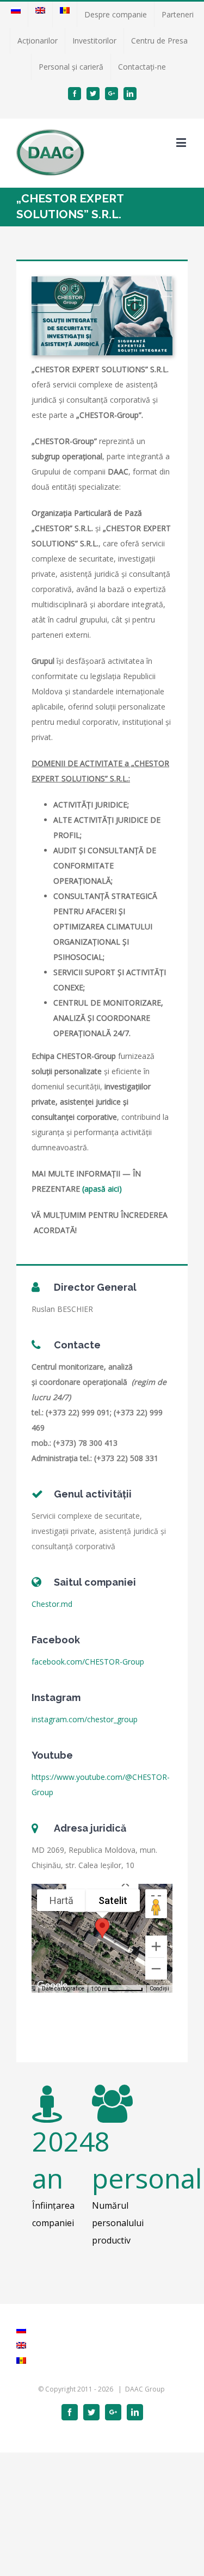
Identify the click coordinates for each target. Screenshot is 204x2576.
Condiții (159, 1989)
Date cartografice (63, 1989)
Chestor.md (52, 1604)
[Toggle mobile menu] (182, 142)
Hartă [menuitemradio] (61, 1900)
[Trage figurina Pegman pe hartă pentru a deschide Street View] (156, 1907)
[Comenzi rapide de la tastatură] (32, 1989)
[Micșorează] (156, 1969)
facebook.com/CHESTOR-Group (88, 1662)
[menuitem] (16, 15)
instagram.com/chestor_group (85, 1719)
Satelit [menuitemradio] (113, 1900)
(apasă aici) (102, 1189)
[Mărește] (156, 1946)
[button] (102, 1928)
